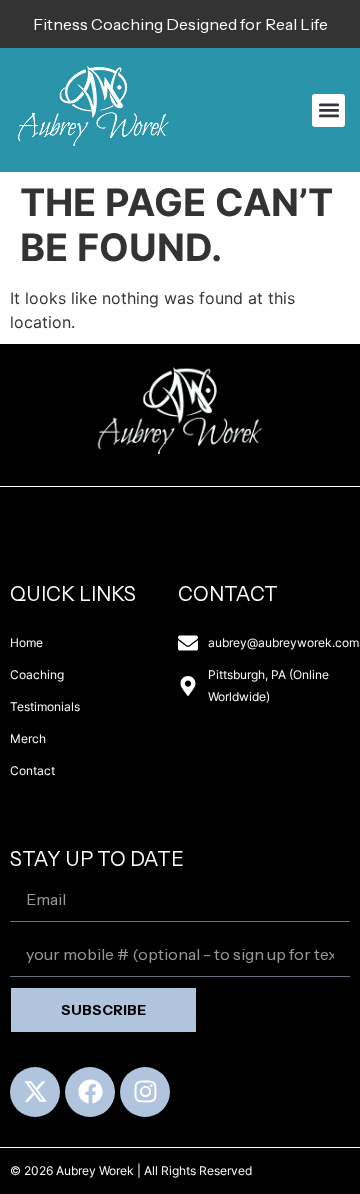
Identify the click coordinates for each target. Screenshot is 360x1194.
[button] (328, 110)
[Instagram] (145, 1092)
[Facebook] (90, 1092)
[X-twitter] (35, 1092)
